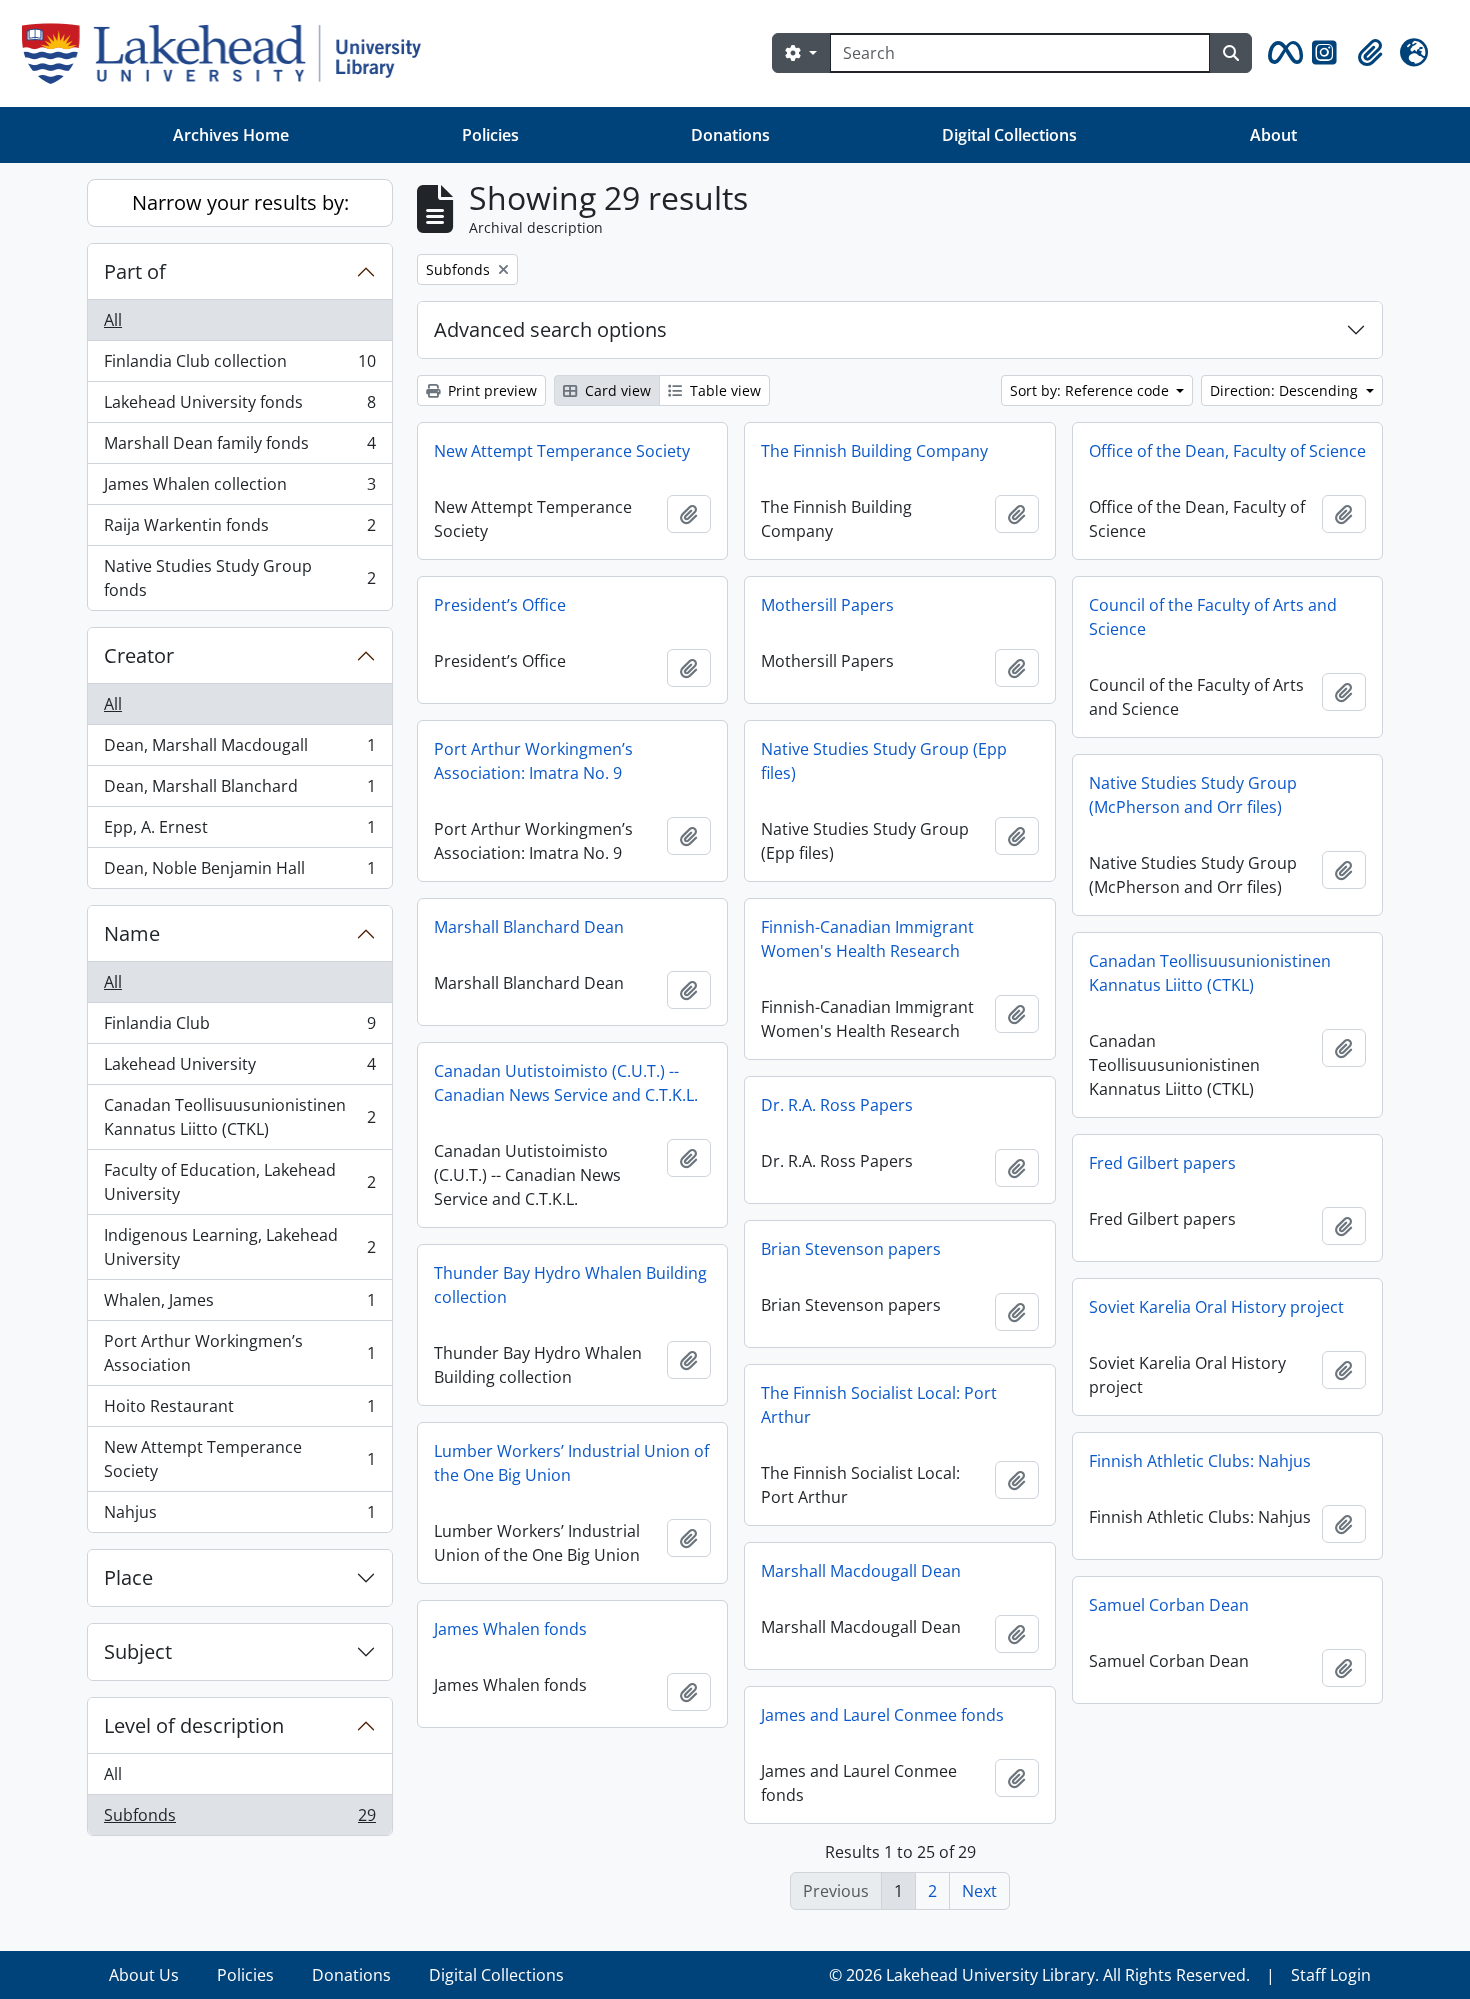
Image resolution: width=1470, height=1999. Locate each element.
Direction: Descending (1286, 390)
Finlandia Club (239, 1028)
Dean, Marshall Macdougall (239, 750)
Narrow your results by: (240, 202)
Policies (490, 135)
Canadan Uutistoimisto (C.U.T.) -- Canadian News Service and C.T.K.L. (566, 1083)
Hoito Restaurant (239, 1411)
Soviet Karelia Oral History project (1216, 1307)
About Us (144, 1975)
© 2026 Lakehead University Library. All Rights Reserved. (1039, 1975)
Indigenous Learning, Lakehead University (239, 1247)
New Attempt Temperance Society (239, 1459)
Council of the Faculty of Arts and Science (1213, 617)
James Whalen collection (239, 489)
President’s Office (500, 605)
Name (132, 933)
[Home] (229, 53)
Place (128, 1577)
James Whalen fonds (510, 1629)
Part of (135, 271)
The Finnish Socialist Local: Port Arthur (879, 1405)
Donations (730, 135)
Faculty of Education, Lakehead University (239, 1182)
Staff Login (1331, 1975)
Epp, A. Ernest (239, 832)
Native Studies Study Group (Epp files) (884, 761)
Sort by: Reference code (1091, 390)
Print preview (490, 390)
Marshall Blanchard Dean (529, 927)
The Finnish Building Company (874, 451)
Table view (723, 390)
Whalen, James (239, 1305)
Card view (616, 390)
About (1273, 135)
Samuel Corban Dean (1169, 1605)
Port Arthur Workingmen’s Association (239, 1353)
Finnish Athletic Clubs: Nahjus (1200, 1461)
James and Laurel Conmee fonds (882, 1715)
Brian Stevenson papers (851, 1249)
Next (979, 1891)
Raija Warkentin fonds (239, 530)
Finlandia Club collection (239, 366)
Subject (138, 1651)
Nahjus (239, 1516)
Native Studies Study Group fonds (239, 578)
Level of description (194, 1725)
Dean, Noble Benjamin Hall (239, 872)
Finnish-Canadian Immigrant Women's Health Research (867, 939)
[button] (1282, 53)
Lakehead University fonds (239, 407)
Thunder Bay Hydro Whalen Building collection (570, 1285)
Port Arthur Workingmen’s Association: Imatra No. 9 (533, 761)
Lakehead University (239, 1069)
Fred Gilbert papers (1162, 1163)
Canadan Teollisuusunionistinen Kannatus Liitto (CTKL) (239, 1117)
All (113, 320)
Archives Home (231, 135)
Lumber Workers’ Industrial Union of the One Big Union (571, 1463)
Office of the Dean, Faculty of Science (1227, 451)
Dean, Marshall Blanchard (239, 791)
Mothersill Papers (827, 605)
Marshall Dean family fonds (239, 448)
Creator (139, 655)
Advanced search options (550, 329)
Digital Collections (1009, 135)
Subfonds (239, 1819)
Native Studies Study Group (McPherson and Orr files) (1193, 795)
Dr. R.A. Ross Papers (837, 1105)
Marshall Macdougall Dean (861, 1571)
